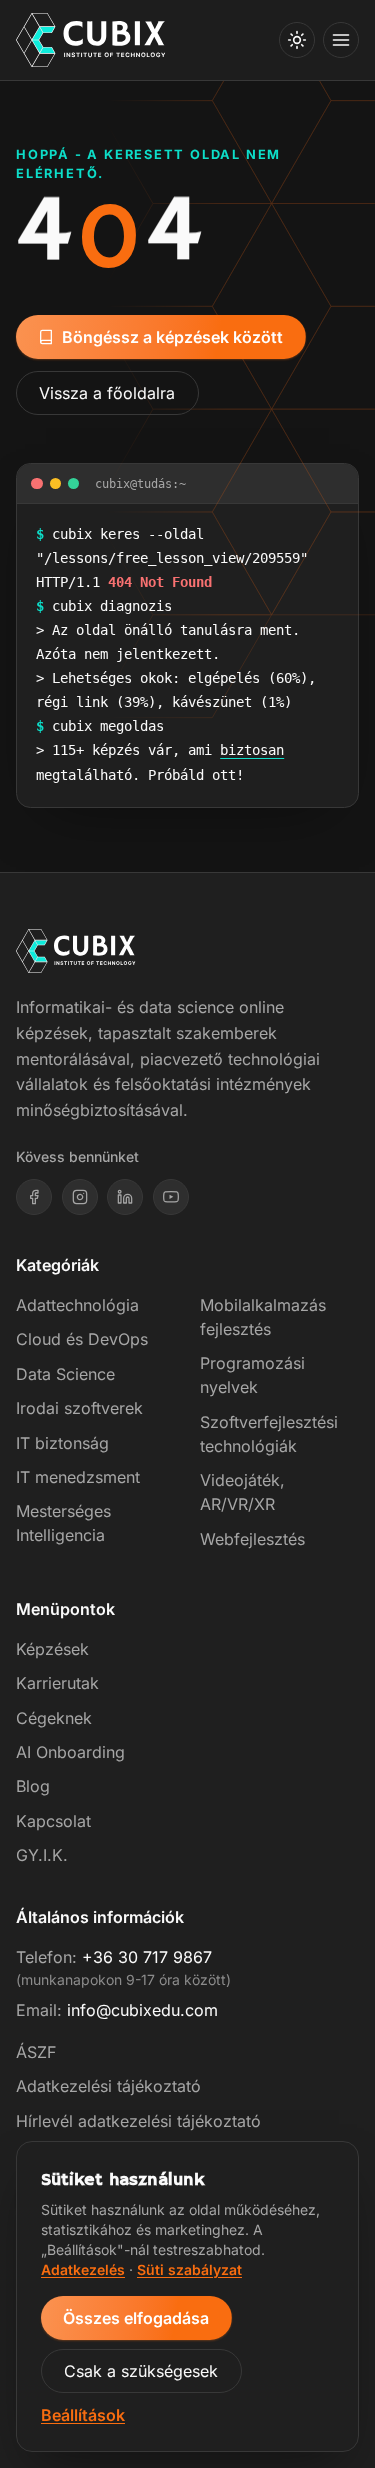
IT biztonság (62, 1443)
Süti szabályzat (189, 2269)
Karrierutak (57, 1683)
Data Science (65, 1374)
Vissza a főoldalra (107, 393)
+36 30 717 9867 (147, 1957)
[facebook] (34, 1197)
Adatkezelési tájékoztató (108, 2086)
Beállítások (83, 2415)
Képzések (52, 1649)
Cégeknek (54, 1718)
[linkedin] (125, 1197)
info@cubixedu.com (142, 2010)
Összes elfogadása (136, 2318)
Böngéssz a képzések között (172, 337)
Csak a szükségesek (141, 2371)
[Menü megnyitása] (341, 40)
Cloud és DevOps (82, 1339)
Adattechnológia (77, 1305)
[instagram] (80, 1197)
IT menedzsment (78, 1477)
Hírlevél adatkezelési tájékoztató (138, 2121)
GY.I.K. (42, 1855)
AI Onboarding (70, 1752)
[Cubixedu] (91, 40)
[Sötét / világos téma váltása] (297, 40)
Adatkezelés (83, 2269)
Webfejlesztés (252, 1539)
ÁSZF (36, 2052)
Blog (33, 1786)
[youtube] (171, 1197)
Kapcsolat (53, 1821)
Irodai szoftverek (79, 1408)
